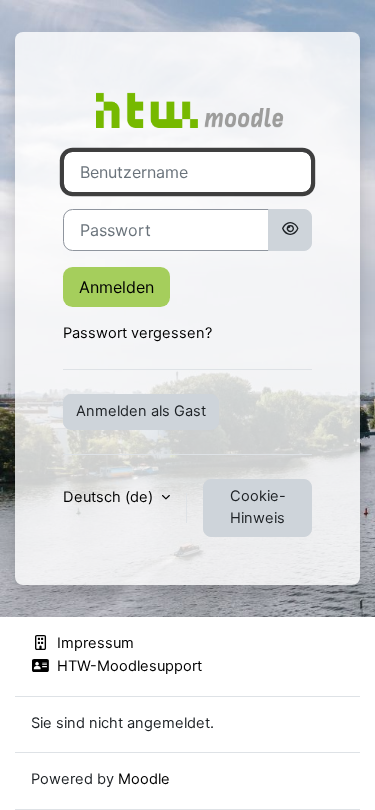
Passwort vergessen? (137, 333)
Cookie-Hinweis (258, 507)
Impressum (95, 643)
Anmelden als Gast (141, 411)
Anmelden (116, 287)
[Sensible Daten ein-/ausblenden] (290, 230)
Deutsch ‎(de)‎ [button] (110, 497)
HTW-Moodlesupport (129, 666)
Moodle (144, 779)
